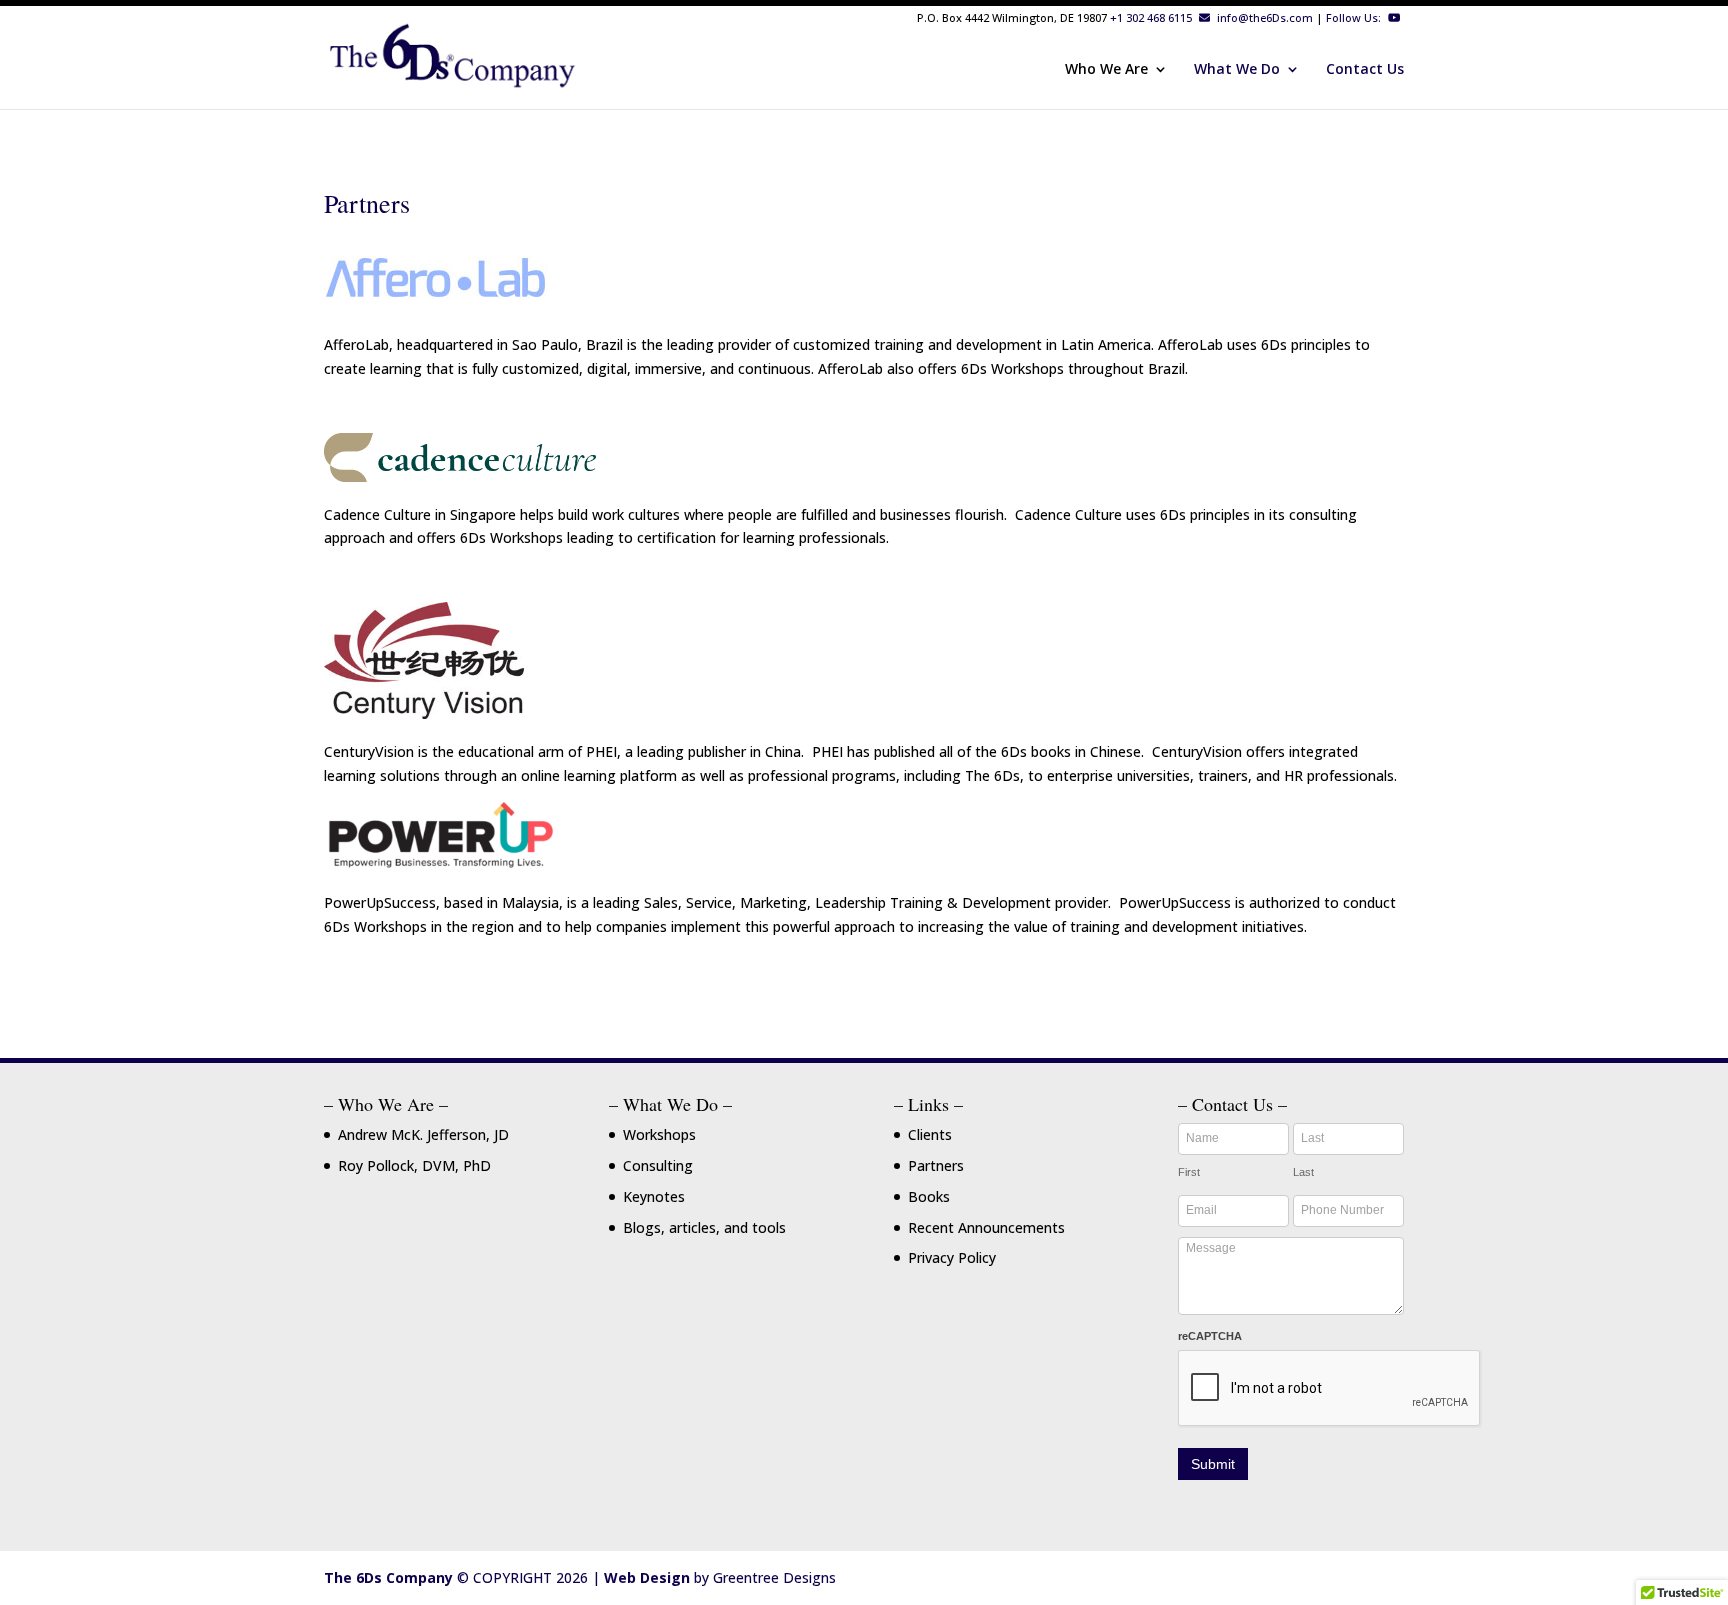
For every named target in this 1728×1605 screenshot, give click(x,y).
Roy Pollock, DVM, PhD (414, 1165)
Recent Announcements (986, 1227)
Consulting (658, 1165)
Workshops (659, 1134)
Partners (936, 1165)
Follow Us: (1355, 17)
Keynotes (654, 1196)
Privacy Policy (952, 1257)
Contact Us (1365, 70)
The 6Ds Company (388, 1577)
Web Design (647, 1577)
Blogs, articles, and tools (704, 1227)
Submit (1213, 1464)
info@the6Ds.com (1263, 17)
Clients (930, 1134)
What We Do (1237, 70)
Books (929, 1196)
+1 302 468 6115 (1151, 17)
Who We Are (1106, 70)
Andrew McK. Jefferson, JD (423, 1134)
